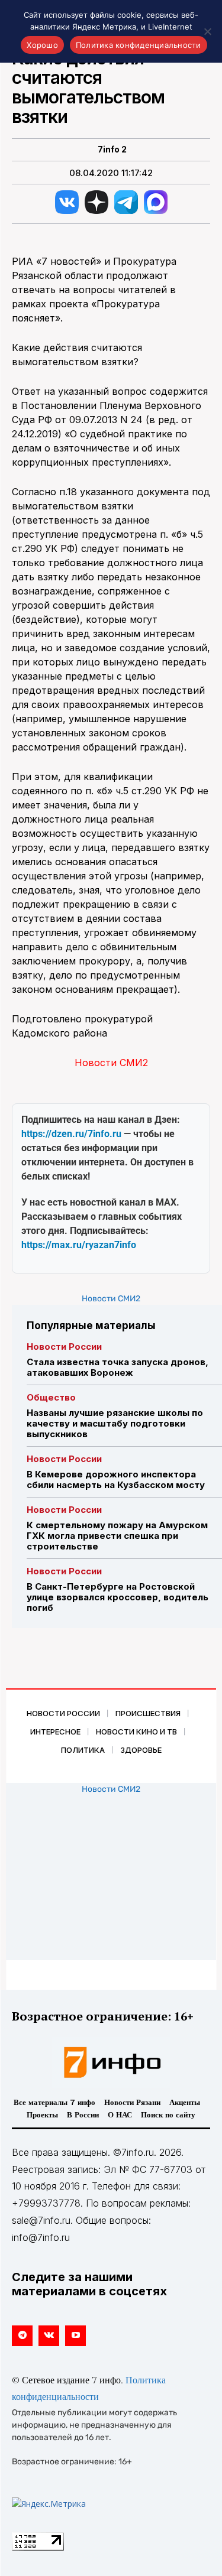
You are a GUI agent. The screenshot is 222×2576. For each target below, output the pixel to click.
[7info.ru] (111, 2062)
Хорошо (42, 45)
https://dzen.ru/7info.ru (71, 1134)
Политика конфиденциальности (139, 45)
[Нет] (207, 31)
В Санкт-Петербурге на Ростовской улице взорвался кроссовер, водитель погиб (118, 1597)
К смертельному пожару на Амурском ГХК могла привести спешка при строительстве (117, 1536)
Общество (51, 1397)
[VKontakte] (49, 2336)
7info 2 (112, 150)
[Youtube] (75, 2336)
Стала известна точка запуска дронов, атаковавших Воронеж (118, 1367)
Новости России (64, 1347)
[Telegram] (22, 2336)
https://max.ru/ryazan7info (79, 1245)
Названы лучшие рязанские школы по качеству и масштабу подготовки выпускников (115, 1423)
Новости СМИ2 (111, 1063)
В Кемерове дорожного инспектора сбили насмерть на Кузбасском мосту (116, 1479)
